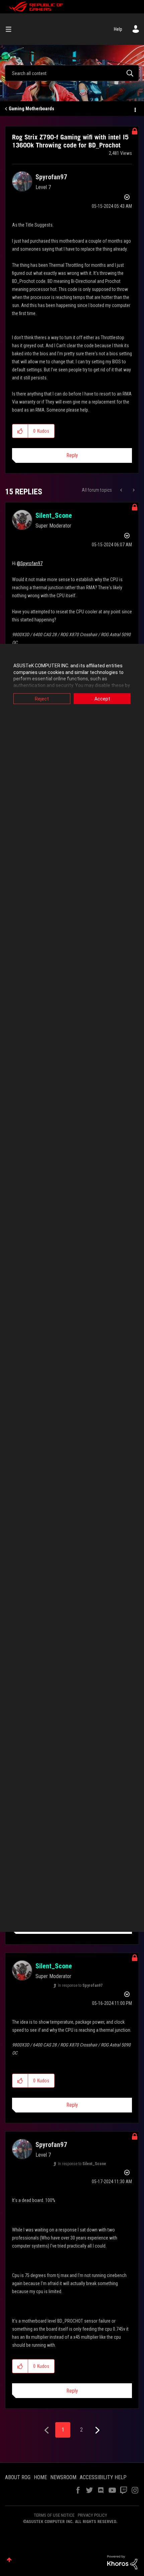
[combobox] (72, 73)
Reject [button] (42, 699)
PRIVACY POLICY (92, 2515)
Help (118, 29)
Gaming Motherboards (31, 109)
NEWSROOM (63, 2477)
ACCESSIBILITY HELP (103, 2477)
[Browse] (11, 29)
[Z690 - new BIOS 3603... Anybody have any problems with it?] (133, 490)
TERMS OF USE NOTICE (54, 2515)
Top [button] (9, 2560)
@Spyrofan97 (30, 563)
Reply (72, 455)
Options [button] (135, 109)
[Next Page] (97, 2430)
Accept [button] (102, 699)
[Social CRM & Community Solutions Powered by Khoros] (122, 2562)
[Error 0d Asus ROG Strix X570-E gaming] (122, 490)
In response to (80, 1985)
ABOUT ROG (18, 2477)
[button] (20, 431)
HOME (40, 2477)
